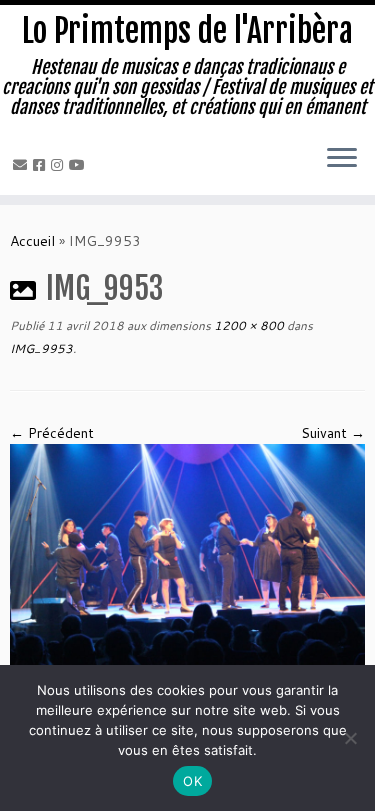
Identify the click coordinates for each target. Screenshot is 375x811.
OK (192, 781)
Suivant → (333, 433)
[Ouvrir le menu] (342, 159)
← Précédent (52, 433)
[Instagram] (60, 165)
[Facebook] (42, 165)
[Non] (350, 738)
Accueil (32, 241)
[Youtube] (80, 165)
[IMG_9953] (187, 561)
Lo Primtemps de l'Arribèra (187, 31)
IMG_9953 (41, 348)
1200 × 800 (247, 325)
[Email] (23, 165)
